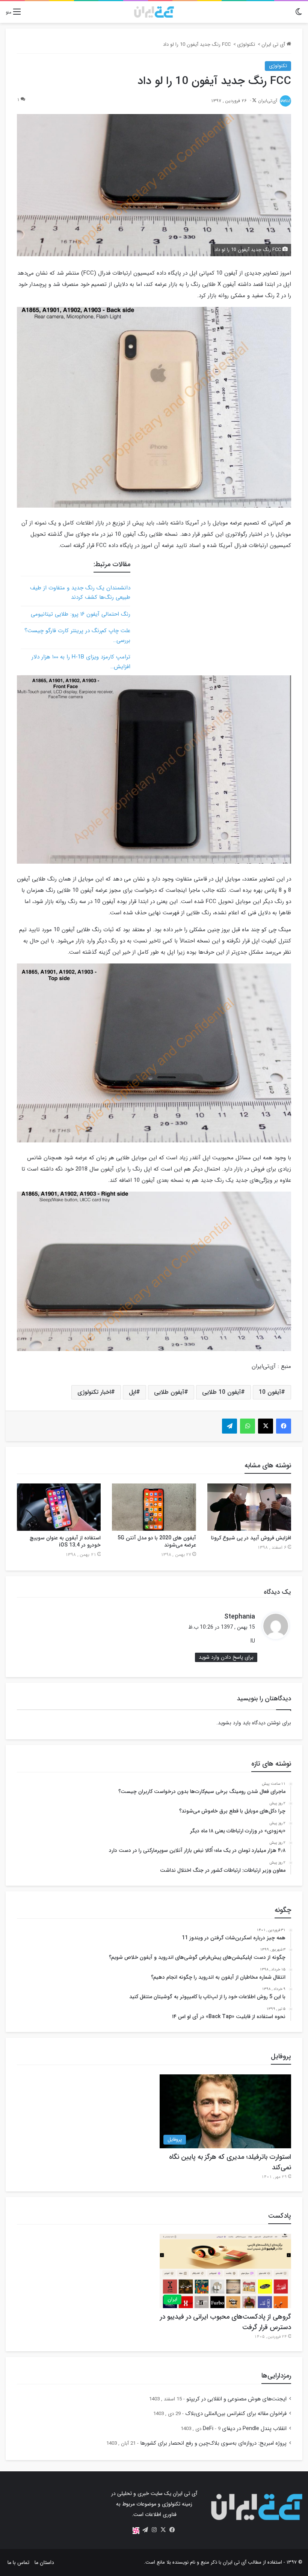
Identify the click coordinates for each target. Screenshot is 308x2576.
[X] (163, 2530)
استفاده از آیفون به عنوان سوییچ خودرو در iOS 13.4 (65, 1541)
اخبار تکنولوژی (94, 1392)
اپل (132, 1392)
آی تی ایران (274, 44)
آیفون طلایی (169, 1392)
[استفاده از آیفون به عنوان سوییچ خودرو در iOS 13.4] (59, 1507)
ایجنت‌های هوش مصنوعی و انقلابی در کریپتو (236, 2399)
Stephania (240, 1617)
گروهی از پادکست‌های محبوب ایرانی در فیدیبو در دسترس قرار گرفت (226, 2322)
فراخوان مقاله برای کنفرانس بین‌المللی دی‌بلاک (236, 2414)
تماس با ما (18, 2562)
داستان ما (44, 2562)
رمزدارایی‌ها (276, 2376)
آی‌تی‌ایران (268, 101)
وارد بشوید (229, 1723)
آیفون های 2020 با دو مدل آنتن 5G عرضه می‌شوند (157, 1541)
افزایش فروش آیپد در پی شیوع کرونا (251, 1538)
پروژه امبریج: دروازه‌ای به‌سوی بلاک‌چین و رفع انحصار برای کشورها (213, 2443)
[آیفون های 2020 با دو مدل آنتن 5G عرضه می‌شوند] (154, 1507)
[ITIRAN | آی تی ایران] (154, 12)
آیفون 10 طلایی (221, 1392)
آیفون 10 (270, 1392)
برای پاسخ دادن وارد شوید (226, 1657)
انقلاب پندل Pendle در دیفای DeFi (245, 2429)
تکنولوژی (246, 44)
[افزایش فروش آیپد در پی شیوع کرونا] (249, 1507)
